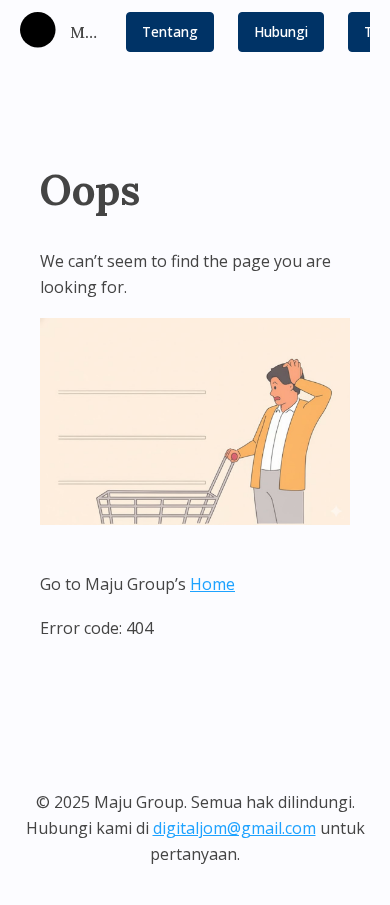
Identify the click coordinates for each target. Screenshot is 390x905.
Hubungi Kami (281, 37)
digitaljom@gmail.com (234, 828)
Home (212, 584)
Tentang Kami (170, 37)
